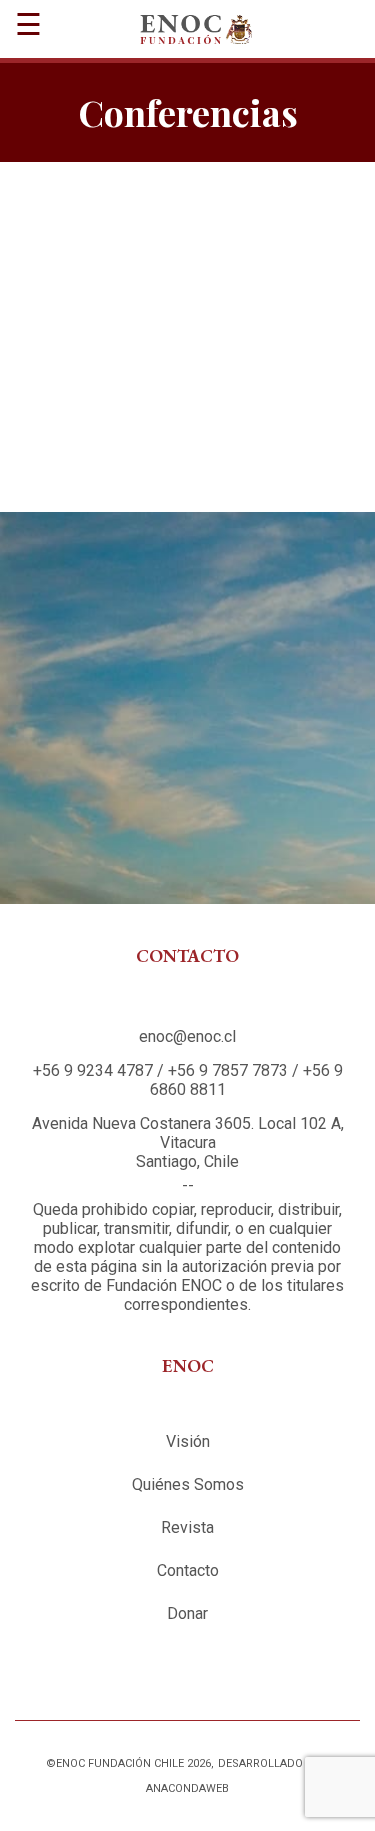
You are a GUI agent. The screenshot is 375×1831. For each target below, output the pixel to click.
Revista (187, 1527)
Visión (188, 1441)
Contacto (188, 1570)
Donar (187, 1613)
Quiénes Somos (188, 1484)
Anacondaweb (187, 1788)
